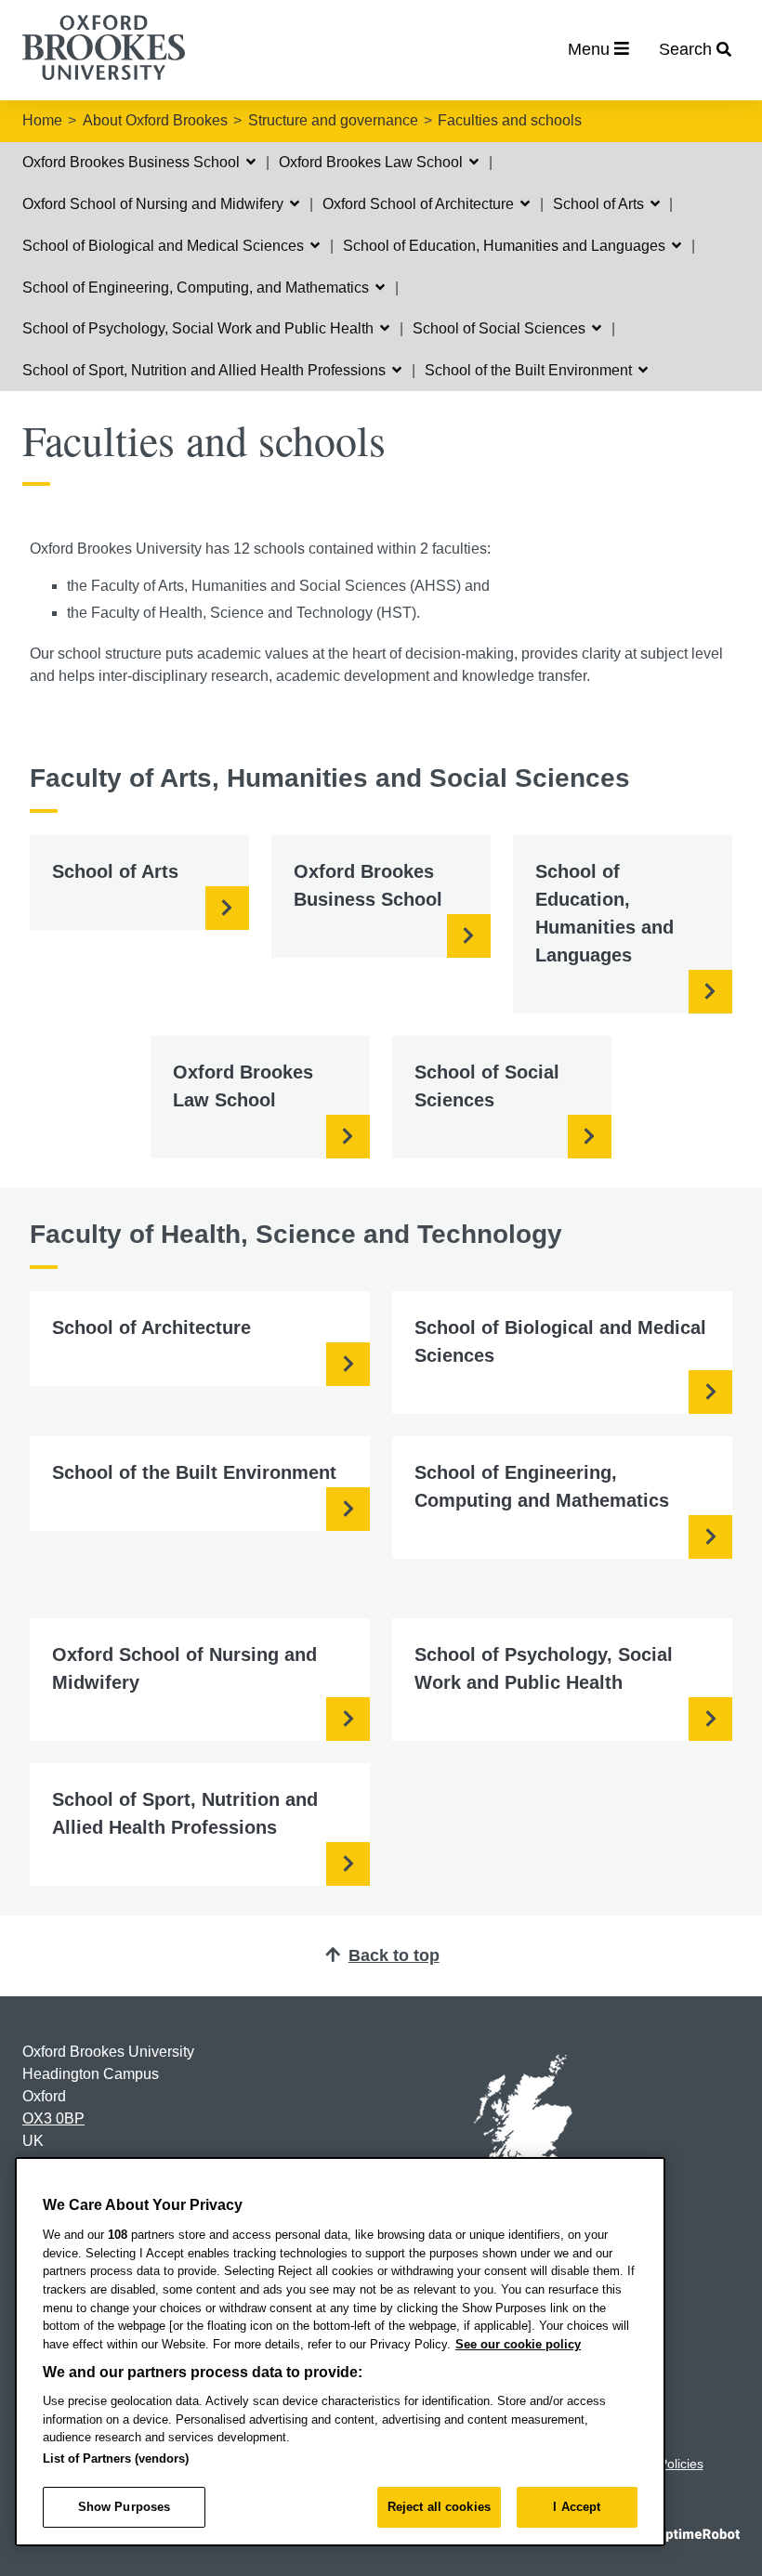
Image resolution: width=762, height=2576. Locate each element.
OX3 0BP (53, 2118)
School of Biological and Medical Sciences (165, 246)
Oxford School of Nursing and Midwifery (155, 204)
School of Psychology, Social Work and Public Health (200, 328)
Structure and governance (333, 120)
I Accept (577, 2507)
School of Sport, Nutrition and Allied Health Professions (206, 370)
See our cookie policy (518, 2344)
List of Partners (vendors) (116, 2458)
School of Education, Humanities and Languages (506, 246)
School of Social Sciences (501, 328)
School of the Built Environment (530, 370)
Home (42, 120)
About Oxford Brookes (155, 120)
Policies (681, 2464)
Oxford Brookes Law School (373, 162)
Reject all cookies (439, 2507)
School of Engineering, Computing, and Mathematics (197, 288)
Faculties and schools (510, 120)
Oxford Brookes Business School (133, 162)
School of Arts (600, 204)
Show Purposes (125, 2507)
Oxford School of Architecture (420, 204)
